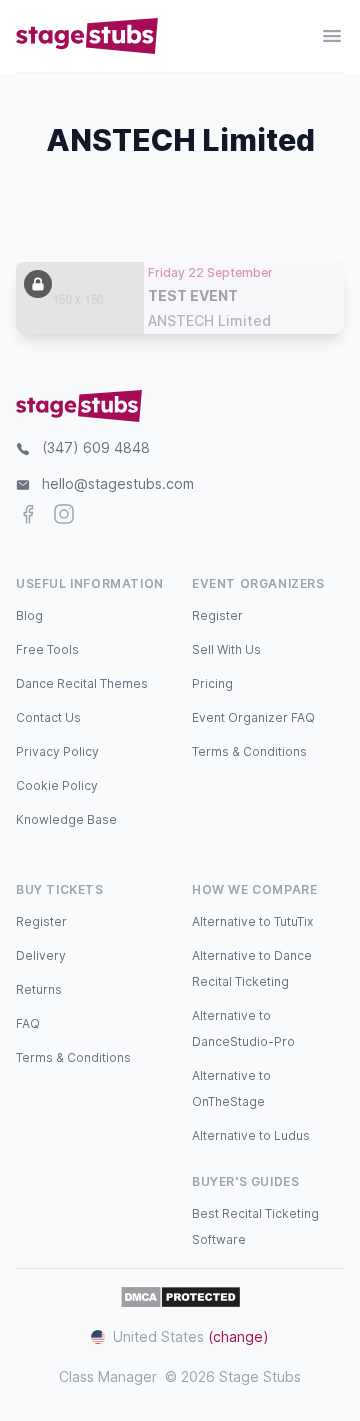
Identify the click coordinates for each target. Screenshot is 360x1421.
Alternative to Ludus (251, 1135)
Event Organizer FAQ (253, 717)
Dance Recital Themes (82, 683)
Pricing (212, 683)
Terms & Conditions (249, 751)
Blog (29, 615)
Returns (39, 989)
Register (217, 615)
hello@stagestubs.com (118, 483)
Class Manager (108, 1376)
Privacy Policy (57, 751)
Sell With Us (226, 649)
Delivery (41, 955)
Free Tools (47, 649)
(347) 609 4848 (96, 447)
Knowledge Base (66, 819)
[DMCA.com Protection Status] (180, 1297)
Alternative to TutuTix (252, 921)
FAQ (28, 1023)
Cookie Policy (57, 785)
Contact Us (48, 717)
